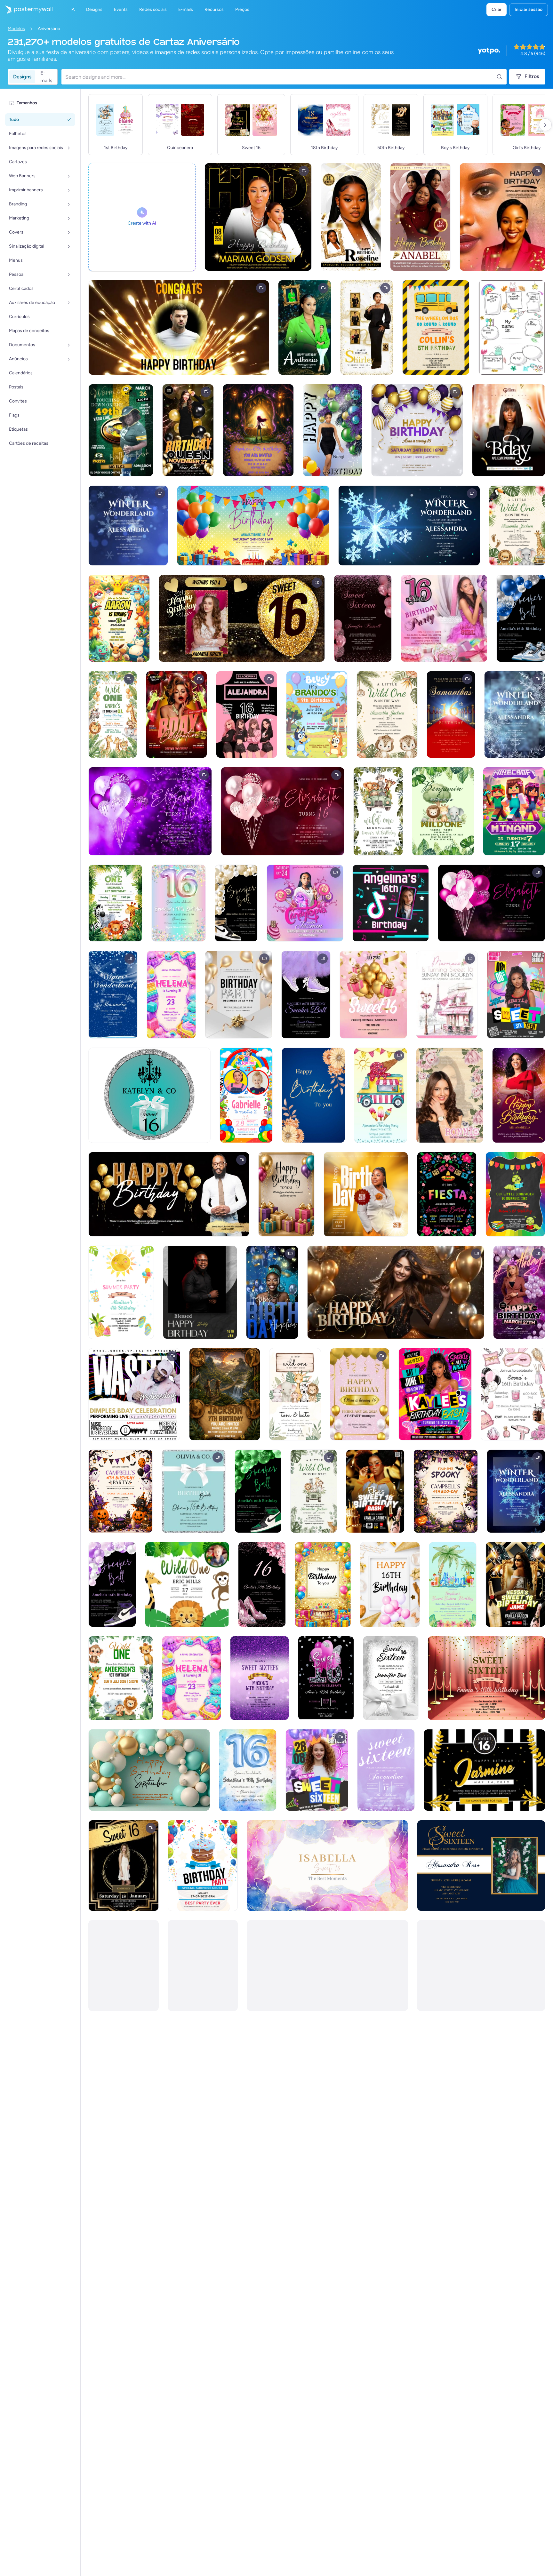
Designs (22, 77)
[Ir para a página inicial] (26, 10)
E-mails (46, 77)
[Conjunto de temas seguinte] (545, 125)
